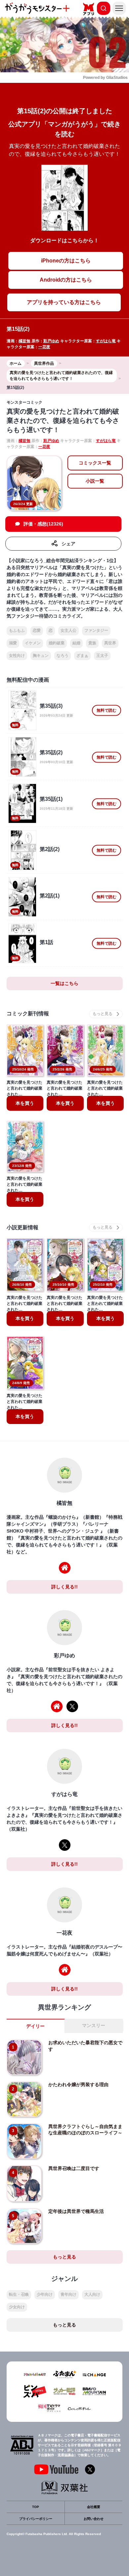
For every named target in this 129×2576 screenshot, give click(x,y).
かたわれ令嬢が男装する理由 (78, 2085)
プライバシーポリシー (36, 2519)
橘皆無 (24, 341)
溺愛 (13, 643)
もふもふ (17, 630)
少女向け (17, 2307)
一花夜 (44, 347)
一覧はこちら (64, 983)
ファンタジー (96, 630)
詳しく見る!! (64, 1587)
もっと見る (64, 2257)
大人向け (92, 2294)
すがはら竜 (106, 341)
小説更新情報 (22, 1227)
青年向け (68, 2294)
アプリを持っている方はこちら (64, 302)
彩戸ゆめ (51, 341)
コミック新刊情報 (28, 1014)
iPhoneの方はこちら (66, 261)
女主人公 (68, 630)
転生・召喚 (19, 2294)
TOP (36, 2507)
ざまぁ (82, 656)
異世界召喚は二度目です (74, 2168)
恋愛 (37, 630)
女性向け (17, 656)
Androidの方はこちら (66, 280)
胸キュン (41, 656)
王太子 (102, 656)
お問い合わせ (94, 2519)
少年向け (45, 2294)
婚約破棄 (57, 643)
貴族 (92, 643)
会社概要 (94, 2507)
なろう (63, 656)
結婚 (76, 643)
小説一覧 (95, 481)
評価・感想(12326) (43, 524)
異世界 (110, 643)
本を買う (25, 1103)
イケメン (33, 643)
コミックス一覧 (95, 463)
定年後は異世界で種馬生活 (76, 2211)
